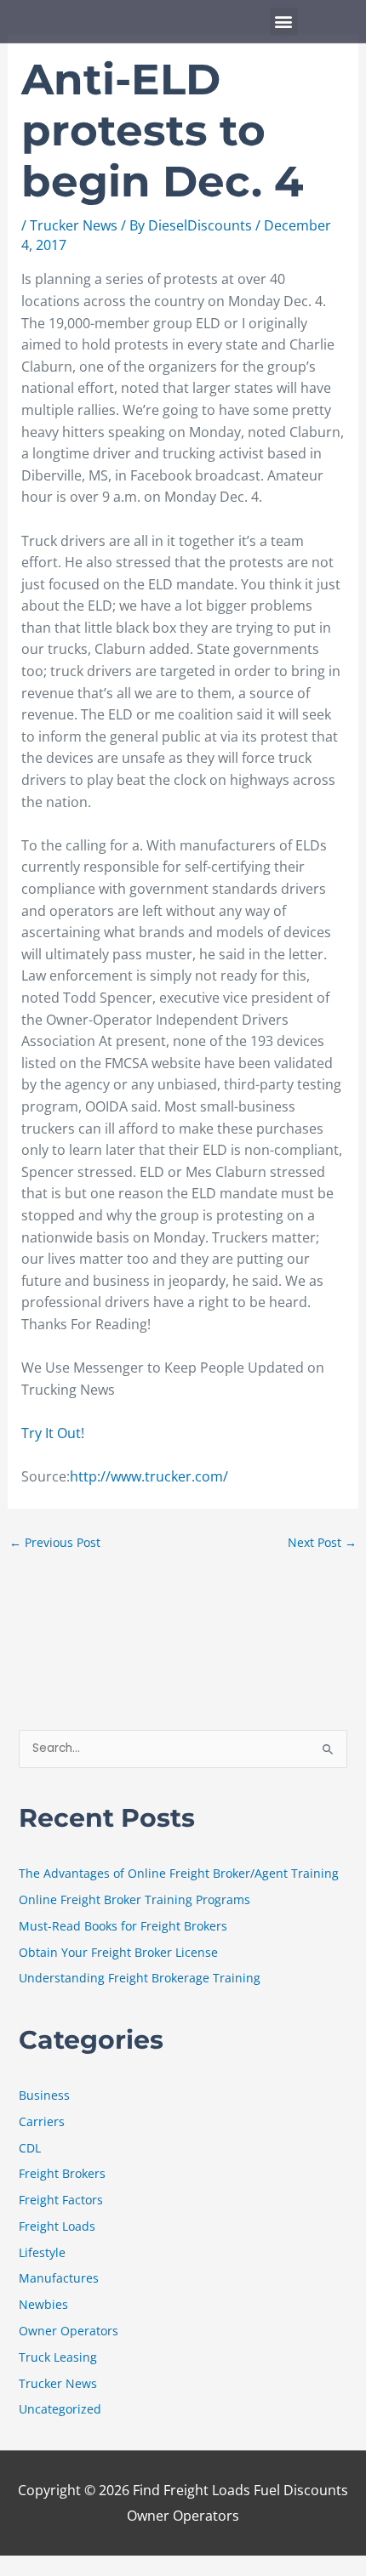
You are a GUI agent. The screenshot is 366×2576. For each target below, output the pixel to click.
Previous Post (55, 1542)
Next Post (322, 1542)
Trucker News (74, 225)
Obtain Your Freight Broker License (118, 1952)
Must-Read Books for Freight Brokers (123, 1926)
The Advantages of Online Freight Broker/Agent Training (179, 1873)
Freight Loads (57, 2226)
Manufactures (59, 2278)
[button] (284, 22)
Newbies (43, 2304)
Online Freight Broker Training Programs (134, 1899)
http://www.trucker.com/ (149, 1476)
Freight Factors (61, 2200)
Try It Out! (53, 1433)
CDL (30, 2148)
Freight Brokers (62, 2173)
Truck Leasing (58, 2357)
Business (44, 2095)
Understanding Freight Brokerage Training (140, 1978)
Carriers (42, 2121)
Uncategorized (60, 2409)
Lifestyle (42, 2252)
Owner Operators (69, 2331)
